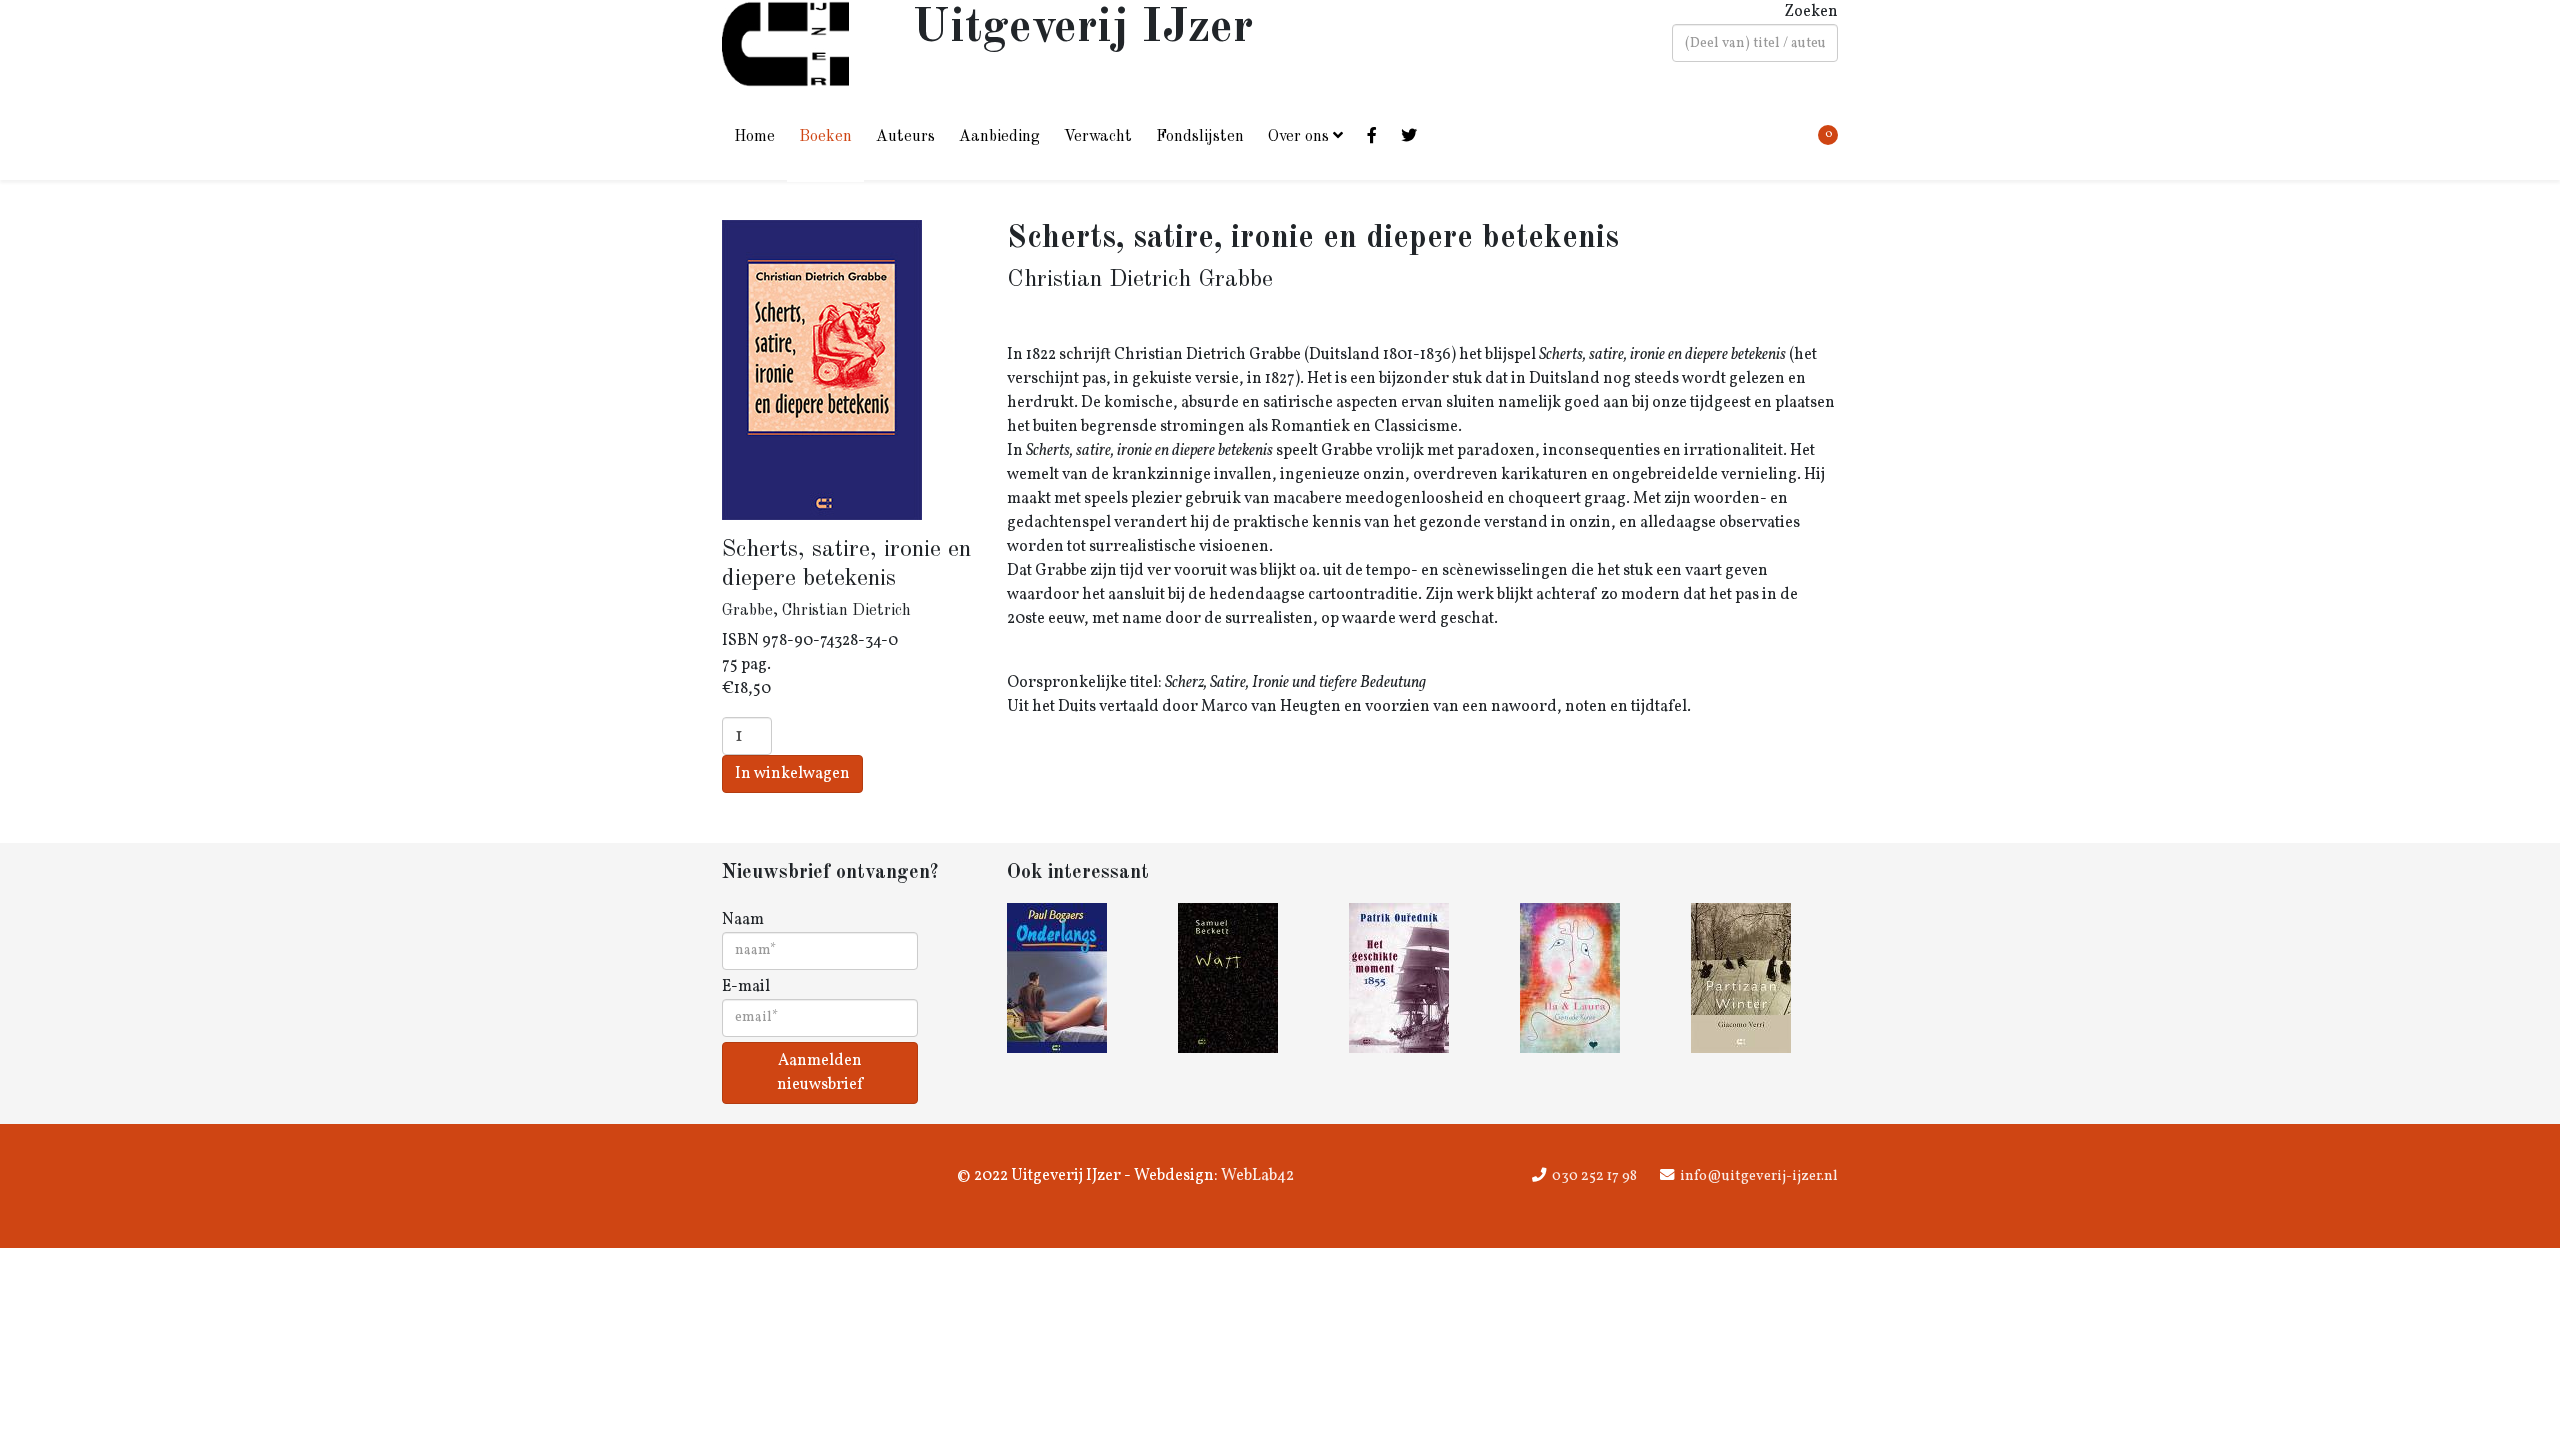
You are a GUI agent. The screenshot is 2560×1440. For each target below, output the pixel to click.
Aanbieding (999, 137)
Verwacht (1098, 137)
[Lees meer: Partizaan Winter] (1764, 978)
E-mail (746, 987)
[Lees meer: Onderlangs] (1080, 978)
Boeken (825, 137)
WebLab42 (1256, 1176)
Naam (743, 920)
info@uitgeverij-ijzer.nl (1759, 1176)
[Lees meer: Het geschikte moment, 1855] (1422, 978)
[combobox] (1755, 43)
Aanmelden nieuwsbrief (820, 1073)
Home (754, 137)
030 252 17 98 (1594, 1176)
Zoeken (1811, 12)
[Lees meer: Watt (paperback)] (1251, 978)
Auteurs (905, 137)
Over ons (1298, 137)
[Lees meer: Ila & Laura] (1593, 978)
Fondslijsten (1200, 137)
